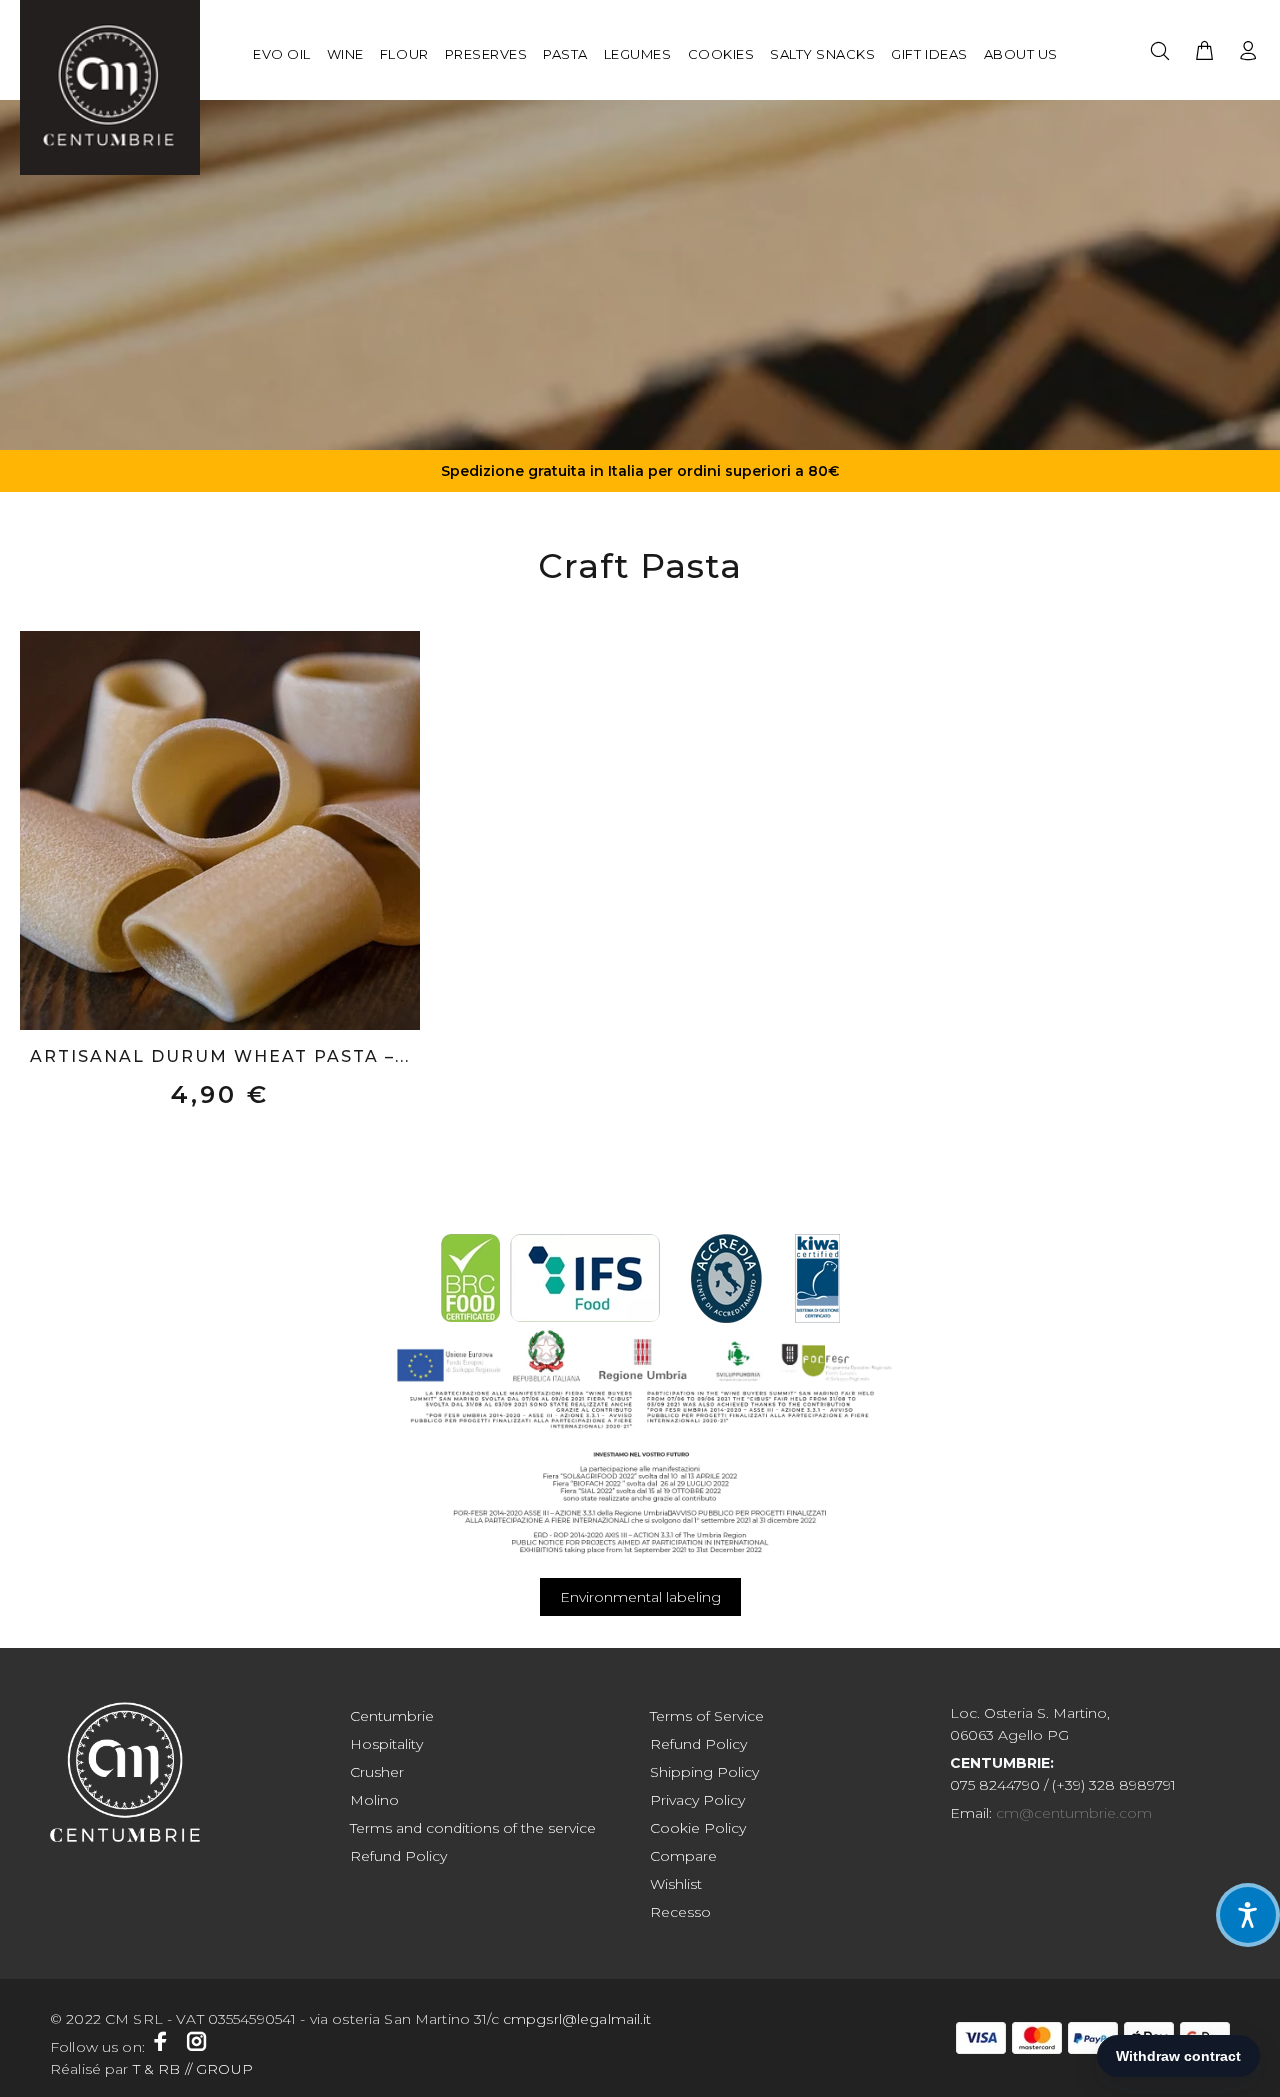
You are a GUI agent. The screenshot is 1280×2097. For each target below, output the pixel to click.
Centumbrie (392, 1716)
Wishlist (676, 1884)
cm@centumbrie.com (1074, 1813)
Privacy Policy (697, 1800)
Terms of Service (707, 1716)
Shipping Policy (704, 1772)
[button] (1248, 1915)
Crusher (377, 1772)
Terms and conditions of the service (473, 1828)
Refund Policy (398, 1856)
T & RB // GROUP (191, 2069)
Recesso (680, 1912)
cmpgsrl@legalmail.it (579, 2019)
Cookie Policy (698, 1828)
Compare (683, 1856)
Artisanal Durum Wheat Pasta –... (220, 1056)
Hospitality (386, 1744)
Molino (374, 1800)
